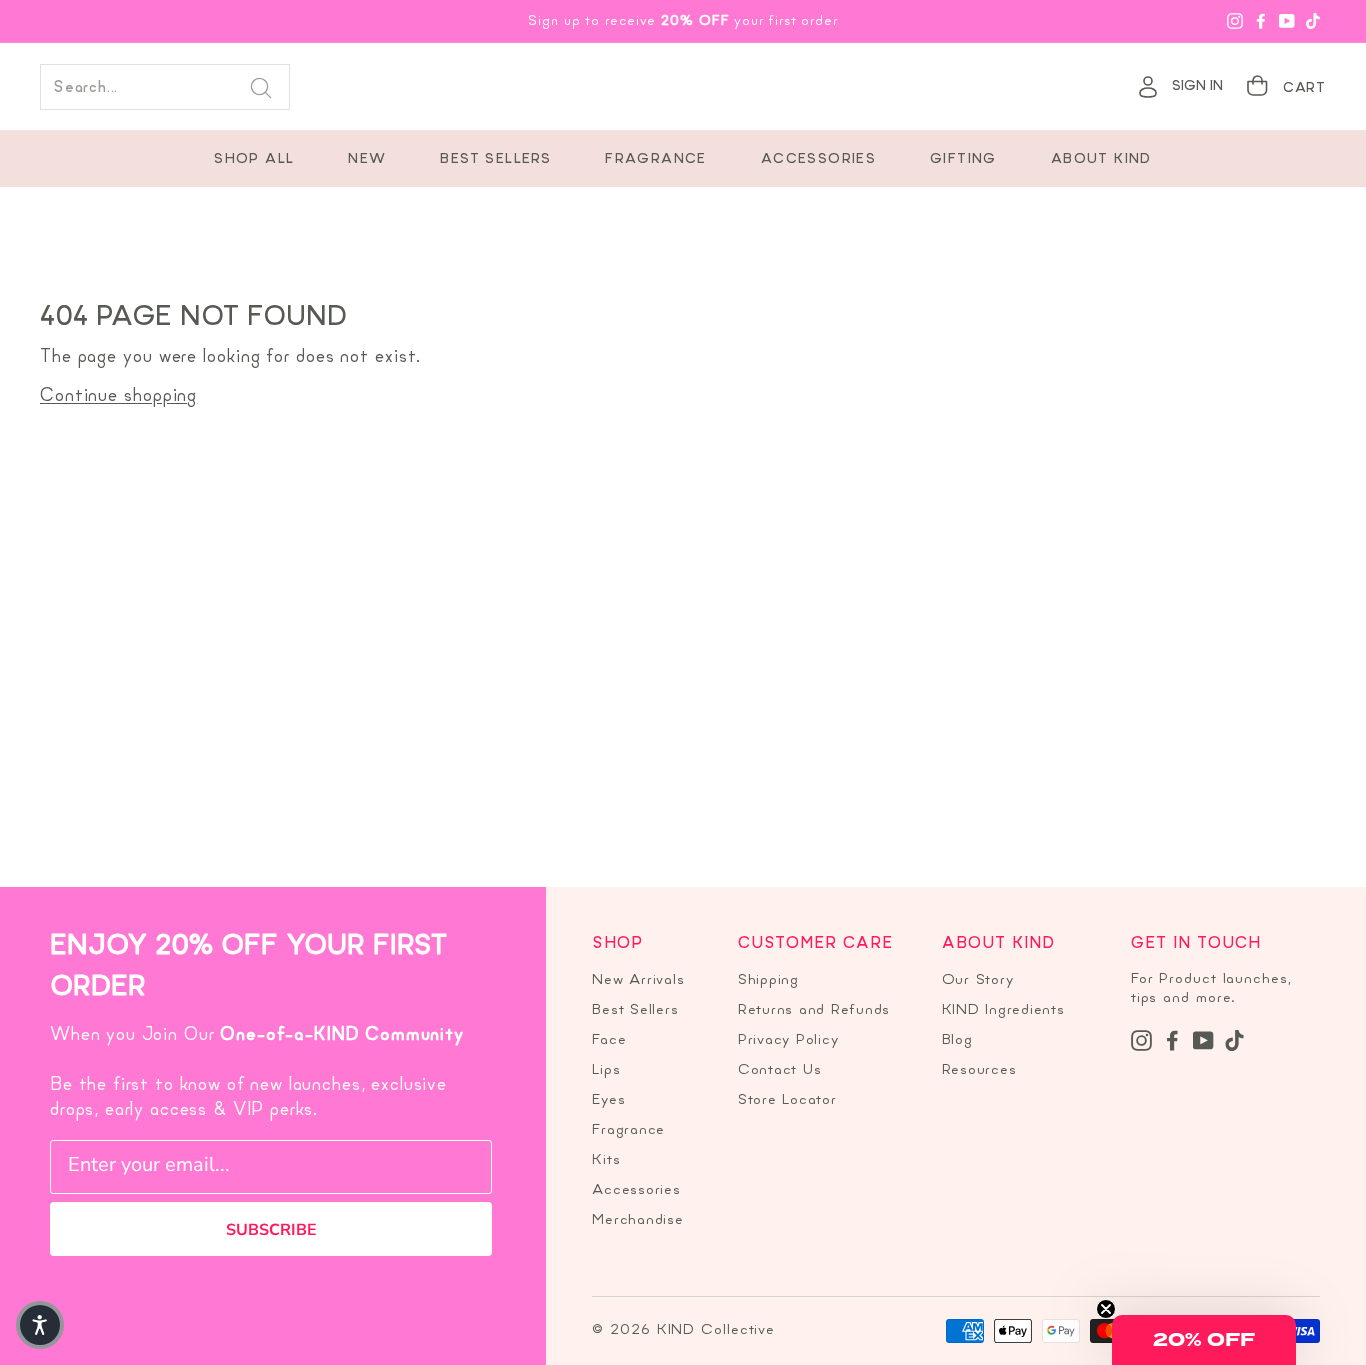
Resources (979, 1070)
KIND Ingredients (1003, 1010)
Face (609, 1040)
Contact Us (780, 1070)
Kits (606, 1160)
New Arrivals (638, 980)
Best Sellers (495, 159)
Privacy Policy (788, 1040)
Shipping (768, 980)
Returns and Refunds (814, 1010)
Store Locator (787, 1100)
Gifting (963, 159)
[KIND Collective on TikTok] (1234, 1040)
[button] (1204, 1340)
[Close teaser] (1106, 1309)
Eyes (608, 1100)
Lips (606, 1070)
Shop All (254, 159)
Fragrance (656, 159)
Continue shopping (118, 396)
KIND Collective (683, 87)
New (367, 159)
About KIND (1101, 159)
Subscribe (271, 1230)
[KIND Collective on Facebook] (1172, 1040)
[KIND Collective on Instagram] (1141, 1040)
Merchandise (637, 1220)
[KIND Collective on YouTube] (1203, 1040)
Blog (957, 1040)
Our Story (978, 980)
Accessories (818, 159)
